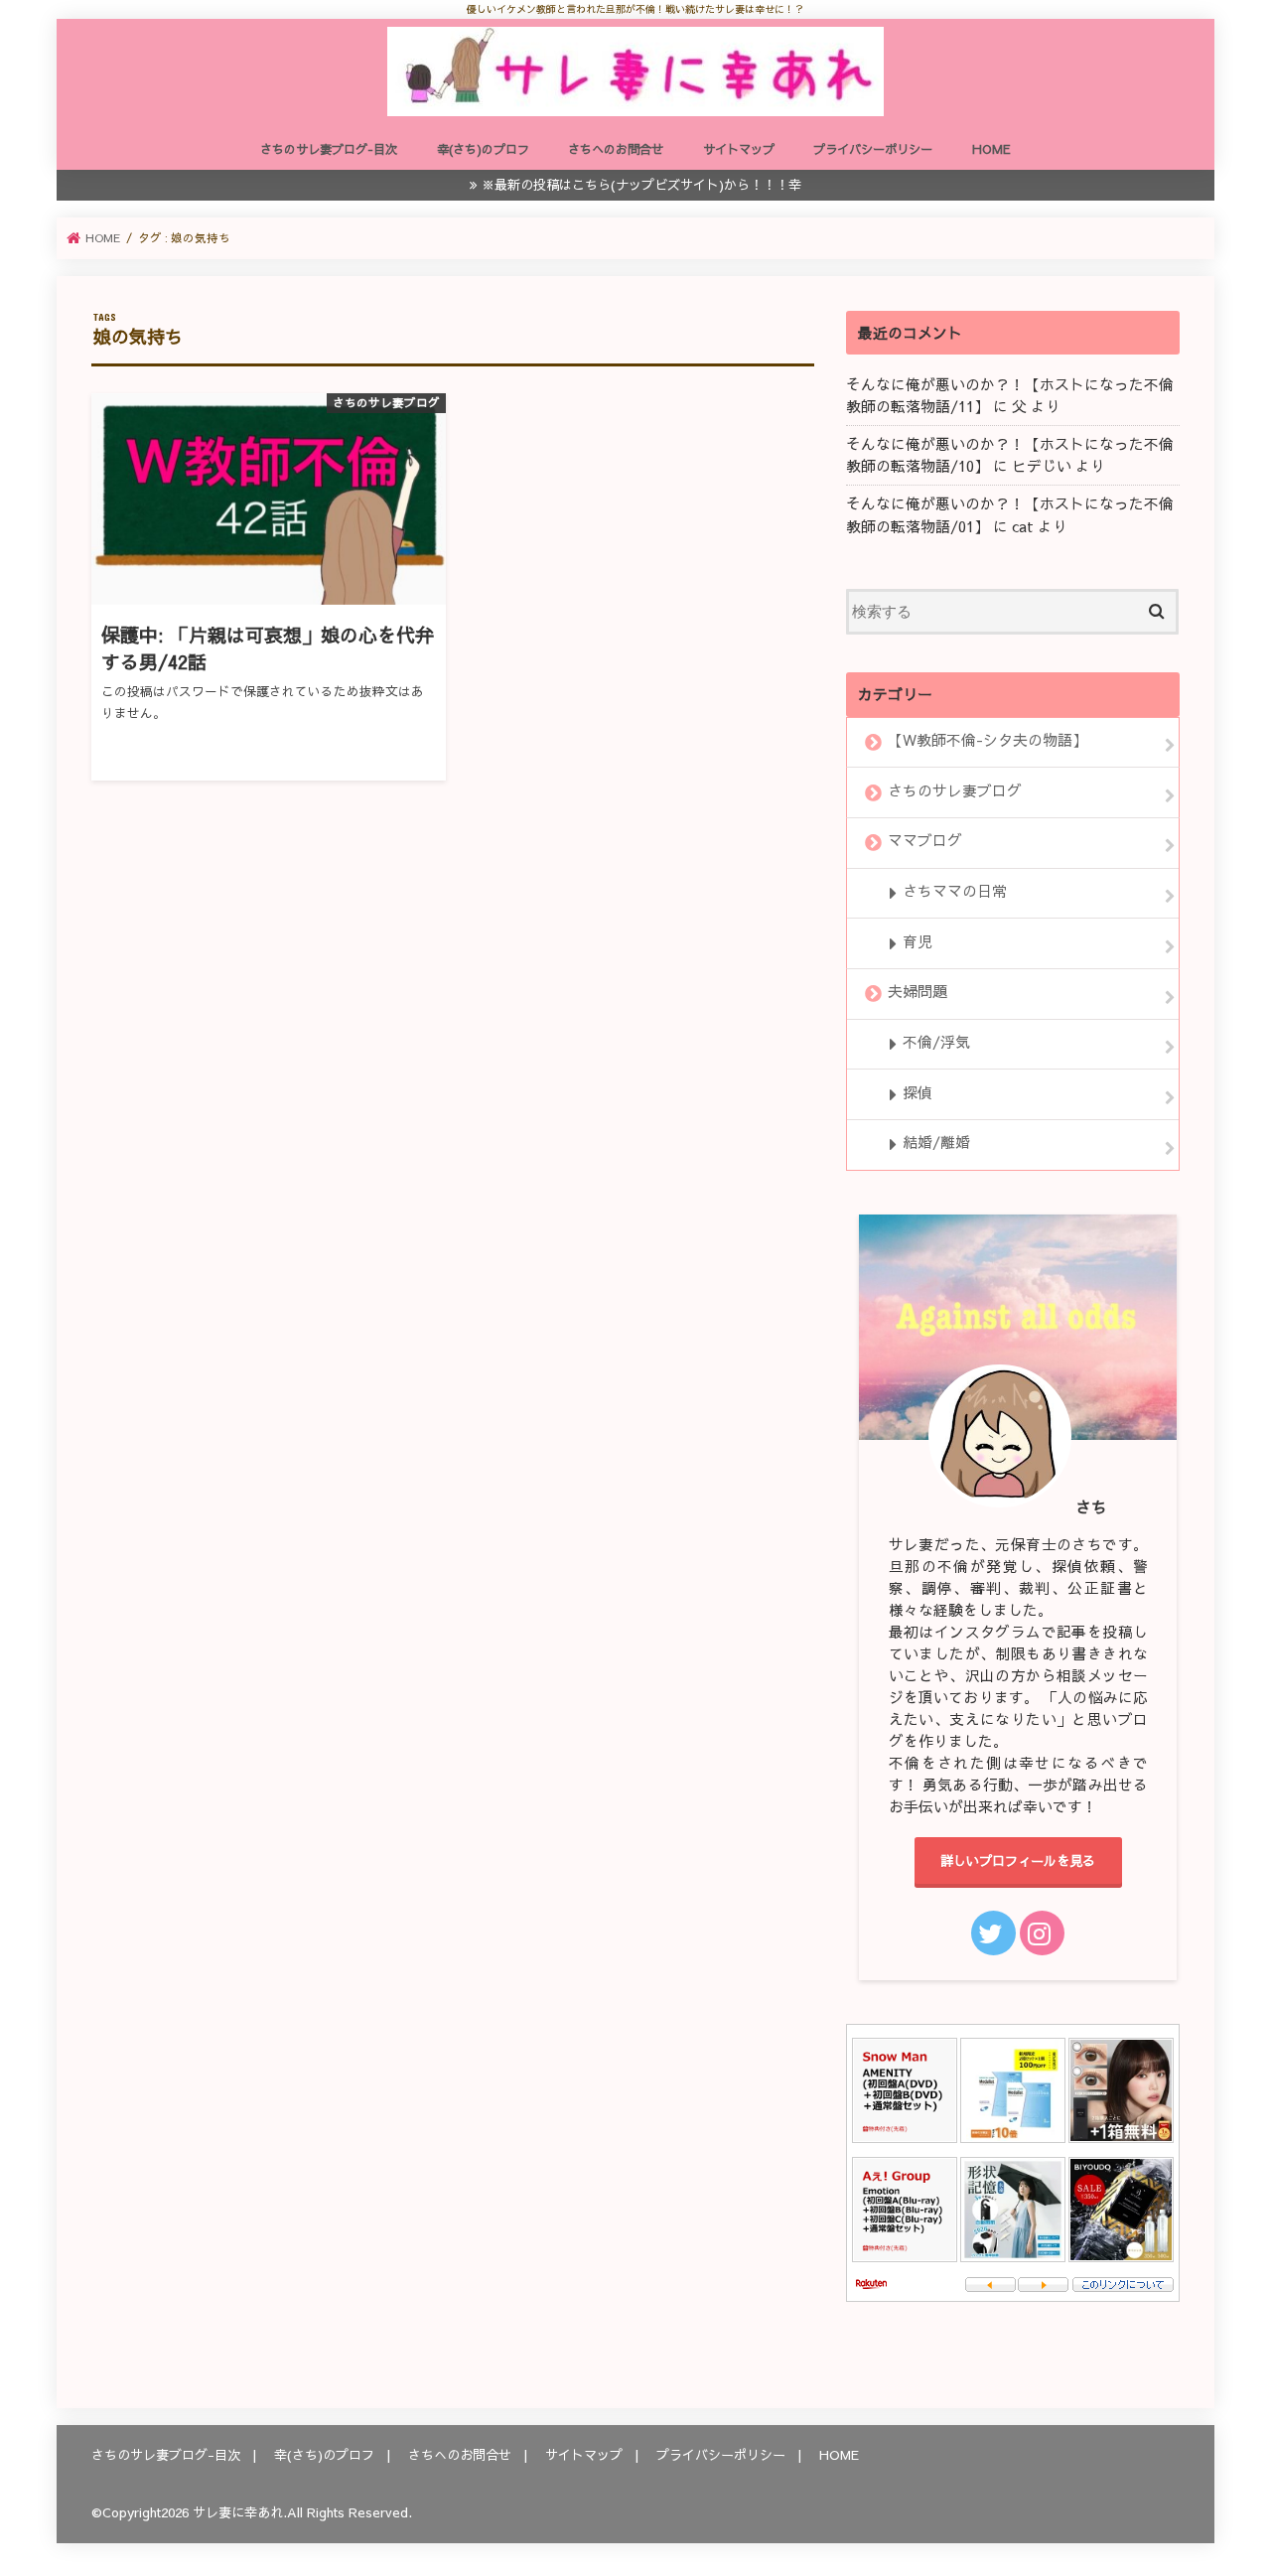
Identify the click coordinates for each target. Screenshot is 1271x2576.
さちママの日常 (955, 891)
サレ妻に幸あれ (238, 2512)
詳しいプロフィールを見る (1018, 1860)
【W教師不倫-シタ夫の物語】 (988, 740)
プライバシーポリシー (873, 148)
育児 (918, 941)
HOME (991, 148)
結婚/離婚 (936, 1143)
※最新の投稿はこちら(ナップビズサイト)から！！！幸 (641, 184)
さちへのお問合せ (616, 148)
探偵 (918, 1092)
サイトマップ (739, 148)
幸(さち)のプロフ (483, 148)
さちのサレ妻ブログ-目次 (329, 148)
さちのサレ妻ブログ (955, 790)
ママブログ (925, 841)
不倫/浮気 (936, 1042)
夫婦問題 (918, 992)
